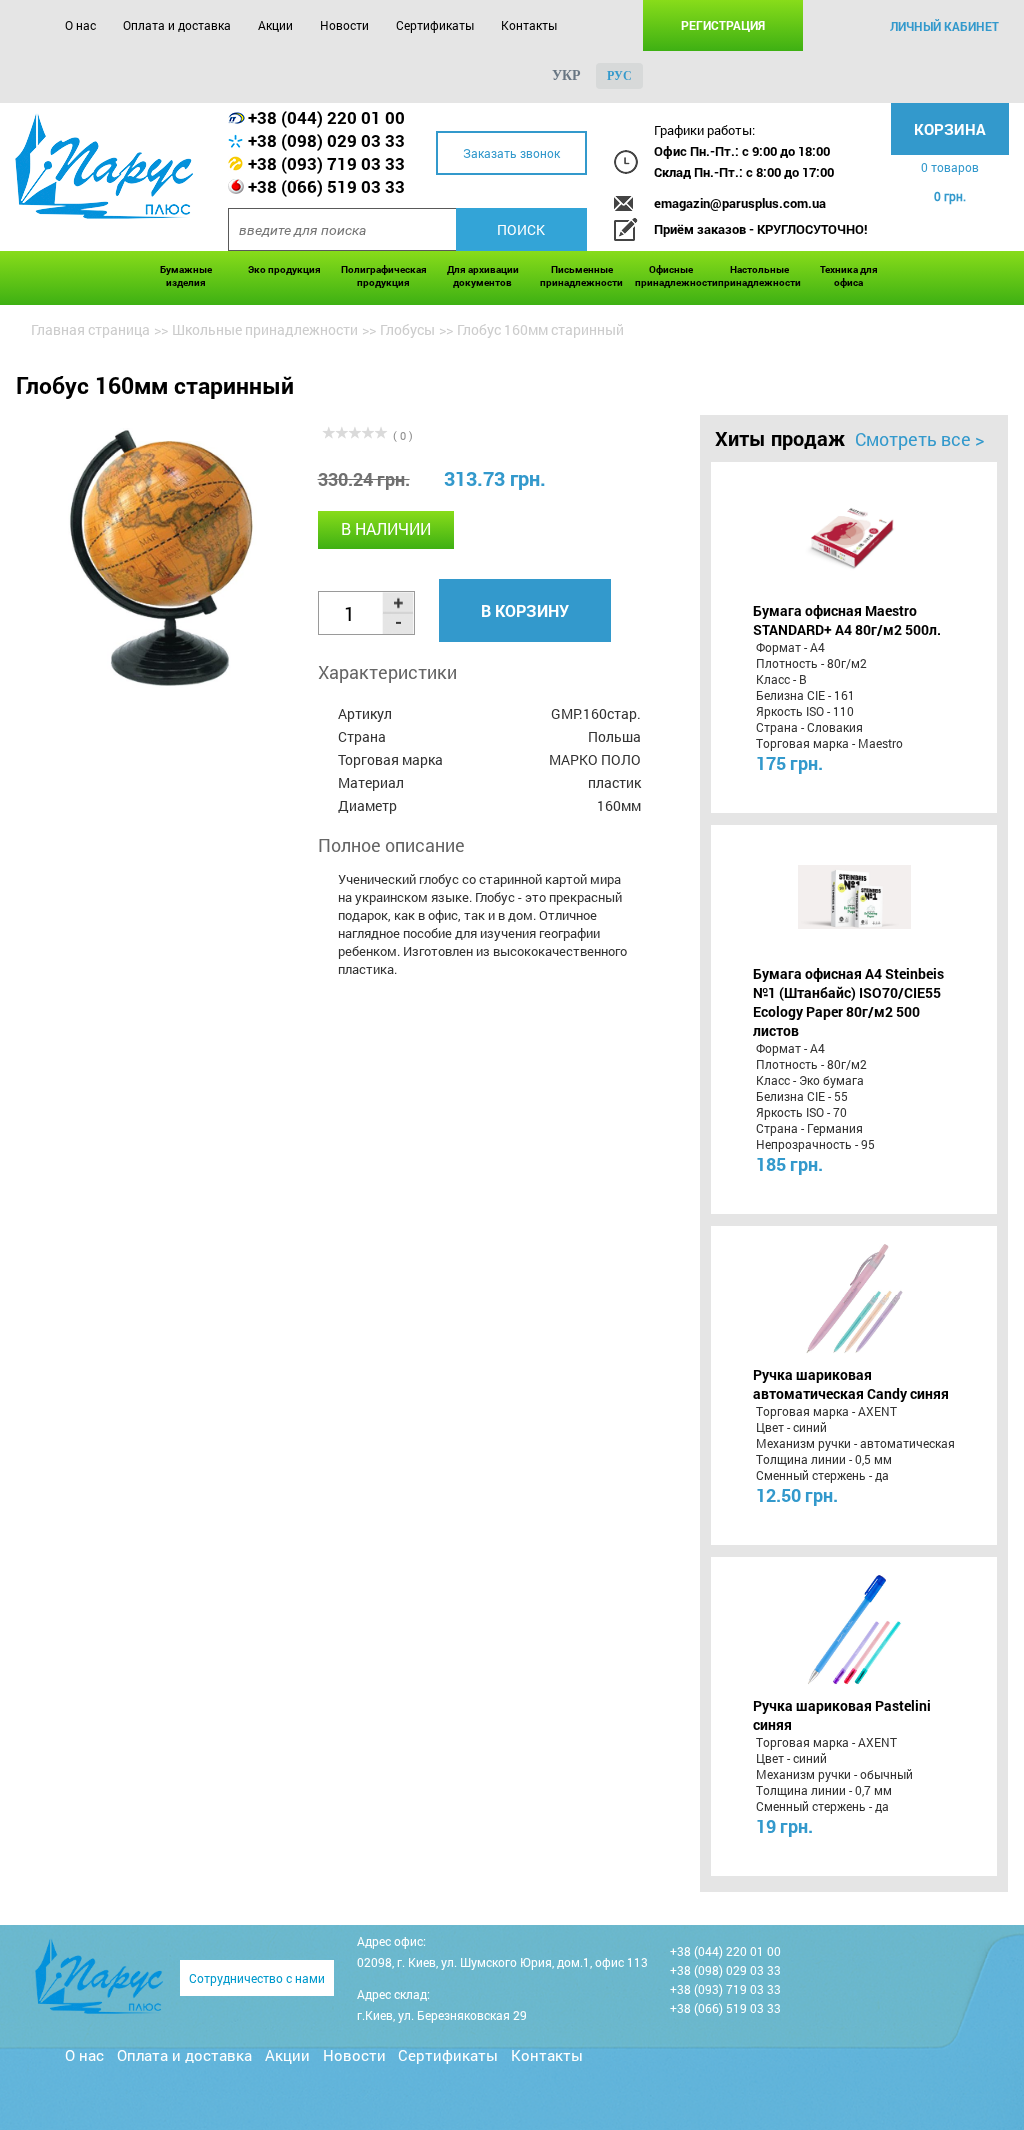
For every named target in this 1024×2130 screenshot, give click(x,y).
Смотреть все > (919, 439)
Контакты (529, 25)
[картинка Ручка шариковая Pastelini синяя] (854, 1629)
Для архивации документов (483, 276)
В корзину (525, 610)
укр (566, 75)
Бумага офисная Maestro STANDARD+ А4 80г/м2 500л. (847, 620)
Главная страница (90, 329)
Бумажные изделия (186, 276)
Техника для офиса (849, 276)
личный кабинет (944, 26)
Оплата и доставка (177, 25)
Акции (275, 25)
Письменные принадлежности (581, 276)
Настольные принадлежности (759, 276)
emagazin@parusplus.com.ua (740, 203)
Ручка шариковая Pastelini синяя (842, 1715)
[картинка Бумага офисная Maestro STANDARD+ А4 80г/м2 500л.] (854, 534)
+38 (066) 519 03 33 (326, 186)
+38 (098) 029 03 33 (326, 140)
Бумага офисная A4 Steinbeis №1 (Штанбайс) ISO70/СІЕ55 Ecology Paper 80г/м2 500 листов (848, 1002)
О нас (80, 25)
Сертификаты (435, 25)
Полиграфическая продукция (384, 276)
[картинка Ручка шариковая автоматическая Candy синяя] (854, 1298)
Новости (344, 25)
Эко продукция (284, 269)
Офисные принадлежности (671, 276)
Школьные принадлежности (265, 329)
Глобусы (407, 329)
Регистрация (723, 25)
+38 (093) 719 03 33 (326, 163)
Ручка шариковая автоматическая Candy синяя (851, 1384)
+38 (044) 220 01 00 (326, 117)
